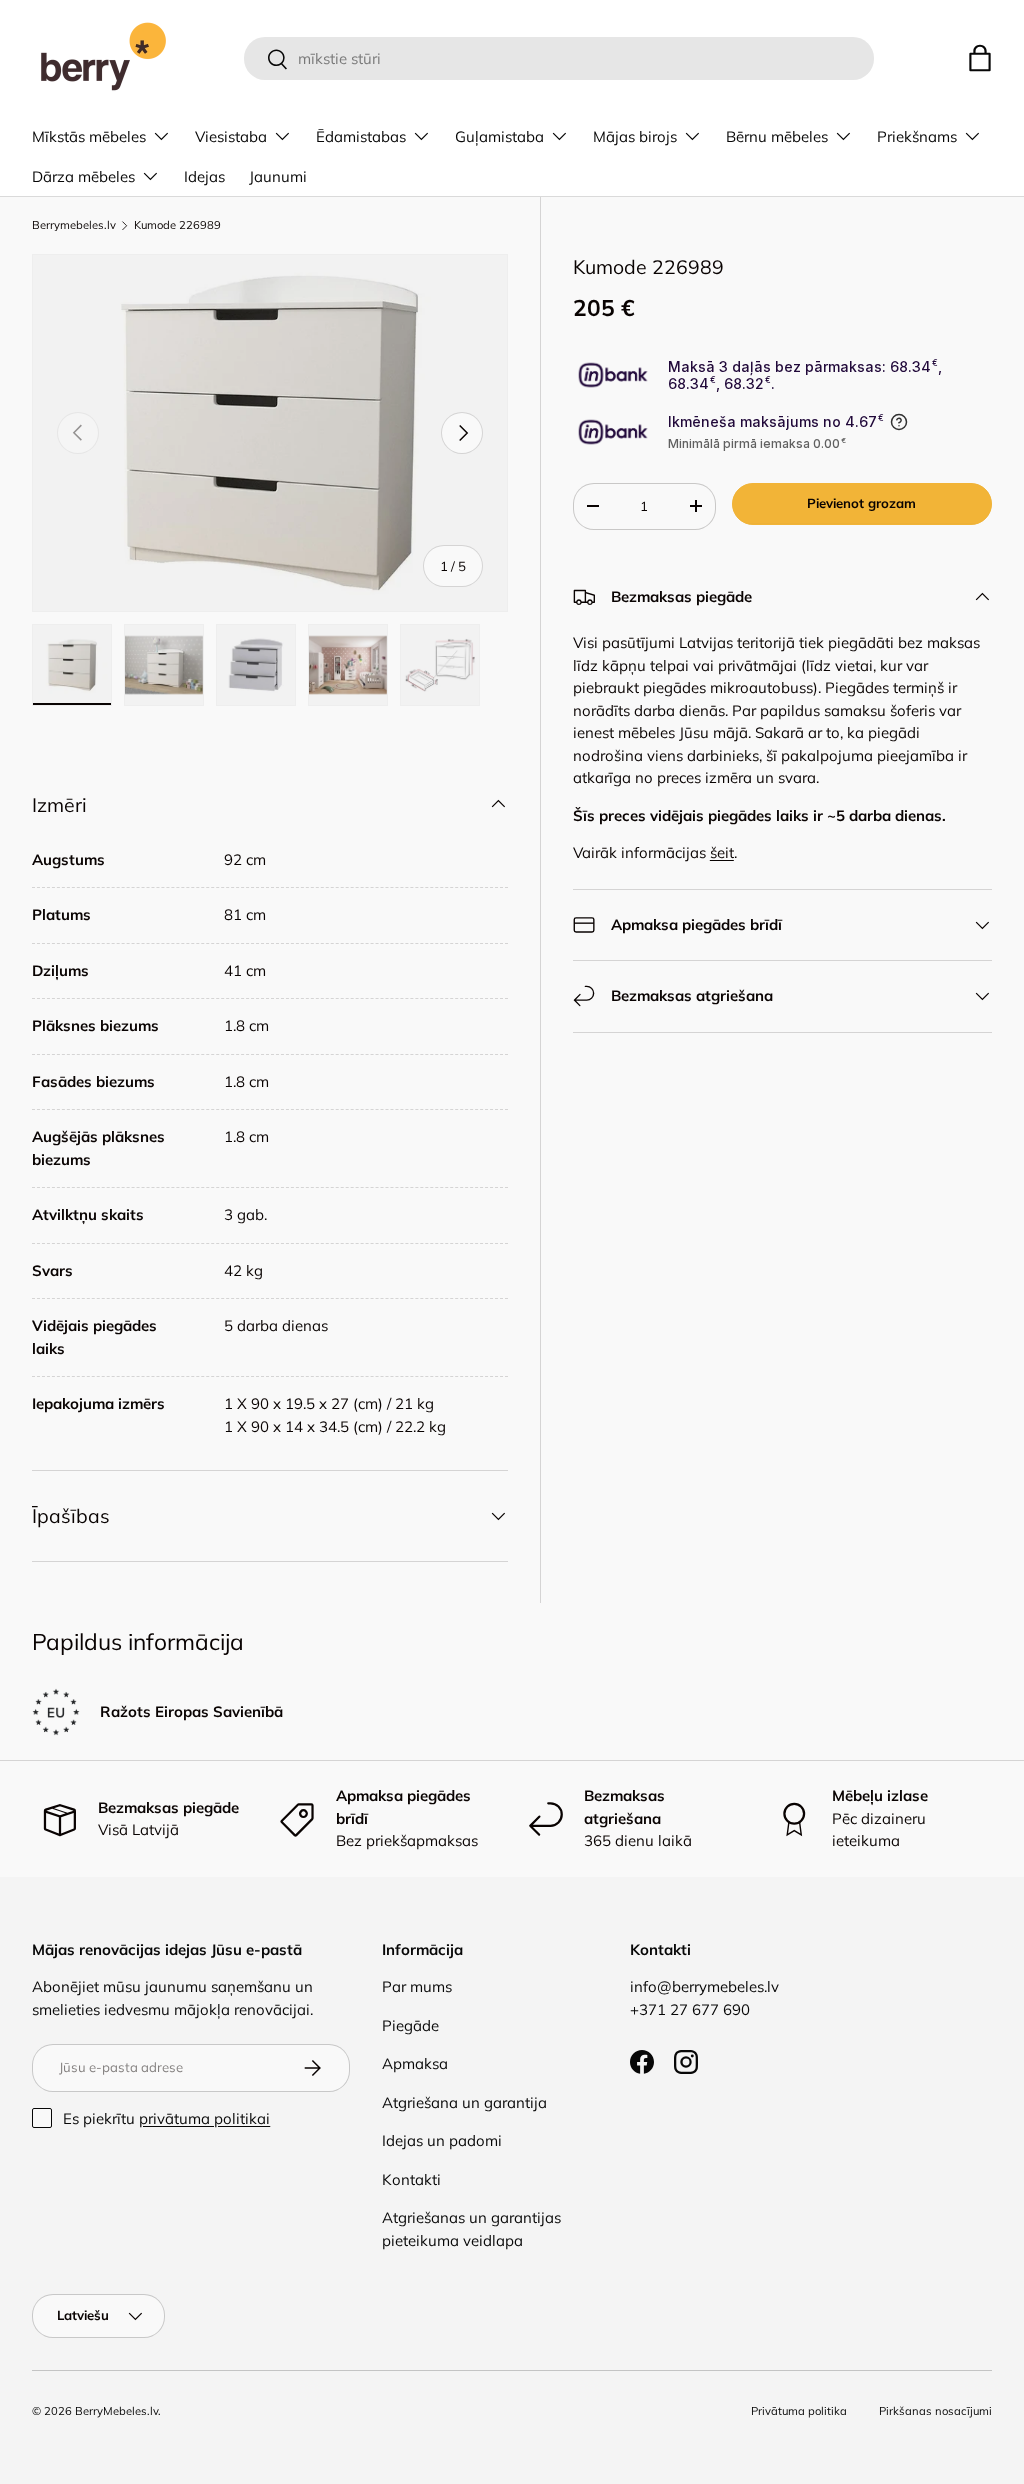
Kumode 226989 (177, 225)
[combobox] (559, 58)
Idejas (204, 176)
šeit (722, 852)
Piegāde (410, 2025)
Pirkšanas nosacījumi (935, 2411)
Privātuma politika (799, 2411)
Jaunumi (278, 176)
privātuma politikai (204, 2118)
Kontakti (411, 2179)
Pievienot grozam (861, 503)
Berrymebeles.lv (74, 225)
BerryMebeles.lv (116, 2411)
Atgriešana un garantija (464, 2102)
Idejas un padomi (442, 2140)
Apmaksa (415, 2063)
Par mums (417, 1986)
